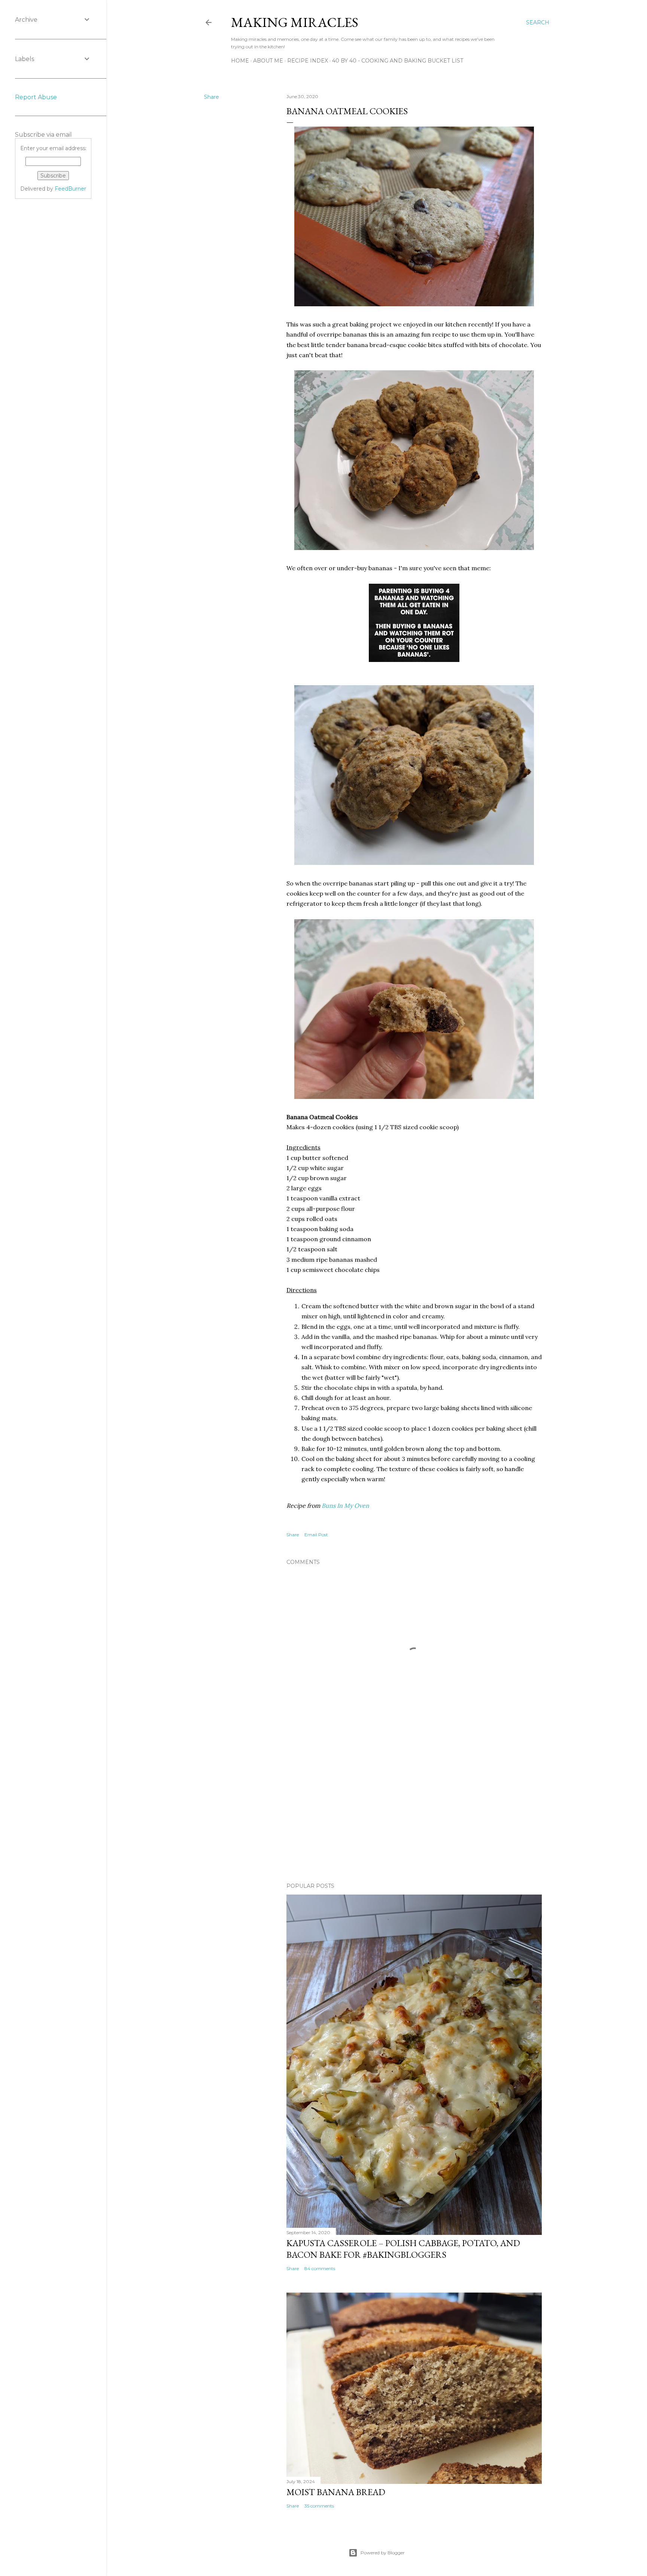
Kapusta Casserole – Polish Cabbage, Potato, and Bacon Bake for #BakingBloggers (403, 2249)
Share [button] (212, 97)
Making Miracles (295, 22)
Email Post (316, 1535)
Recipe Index (308, 61)
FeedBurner (70, 189)
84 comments (320, 2268)
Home (240, 61)
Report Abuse (36, 97)
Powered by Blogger (383, 2553)
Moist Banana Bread (336, 2492)
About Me (268, 61)
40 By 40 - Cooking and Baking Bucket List (398, 61)
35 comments (319, 2506)
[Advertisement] (414, 1811)
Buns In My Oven (345, 1506)
